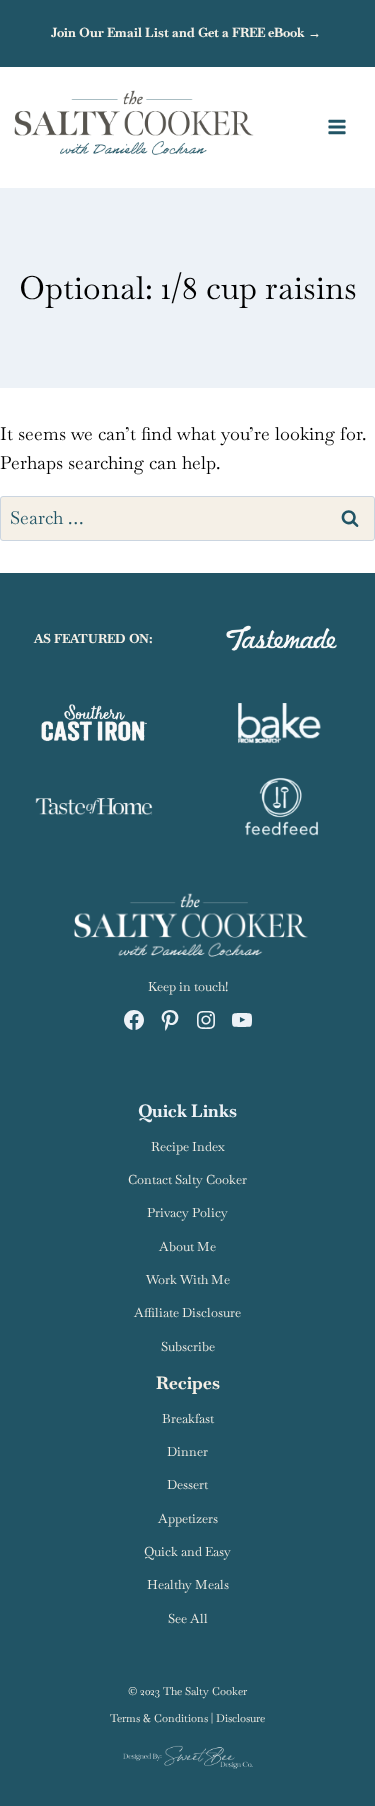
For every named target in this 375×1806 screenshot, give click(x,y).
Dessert (187, 1484)
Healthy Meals (188, 1584)
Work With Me (188, 1279)
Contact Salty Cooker (187, 1179)
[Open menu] (347, 127)
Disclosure (240, 1718)
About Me (187, 1246)
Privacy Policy (187, 1212)
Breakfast (188, 1418)
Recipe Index (188, 1146)
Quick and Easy (187, 1551)
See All (188, 1618)
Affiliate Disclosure (187, 1312)
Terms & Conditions (159, 1718)
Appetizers (188, 1518)
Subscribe (188, 1346)
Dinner (187, 1451)
